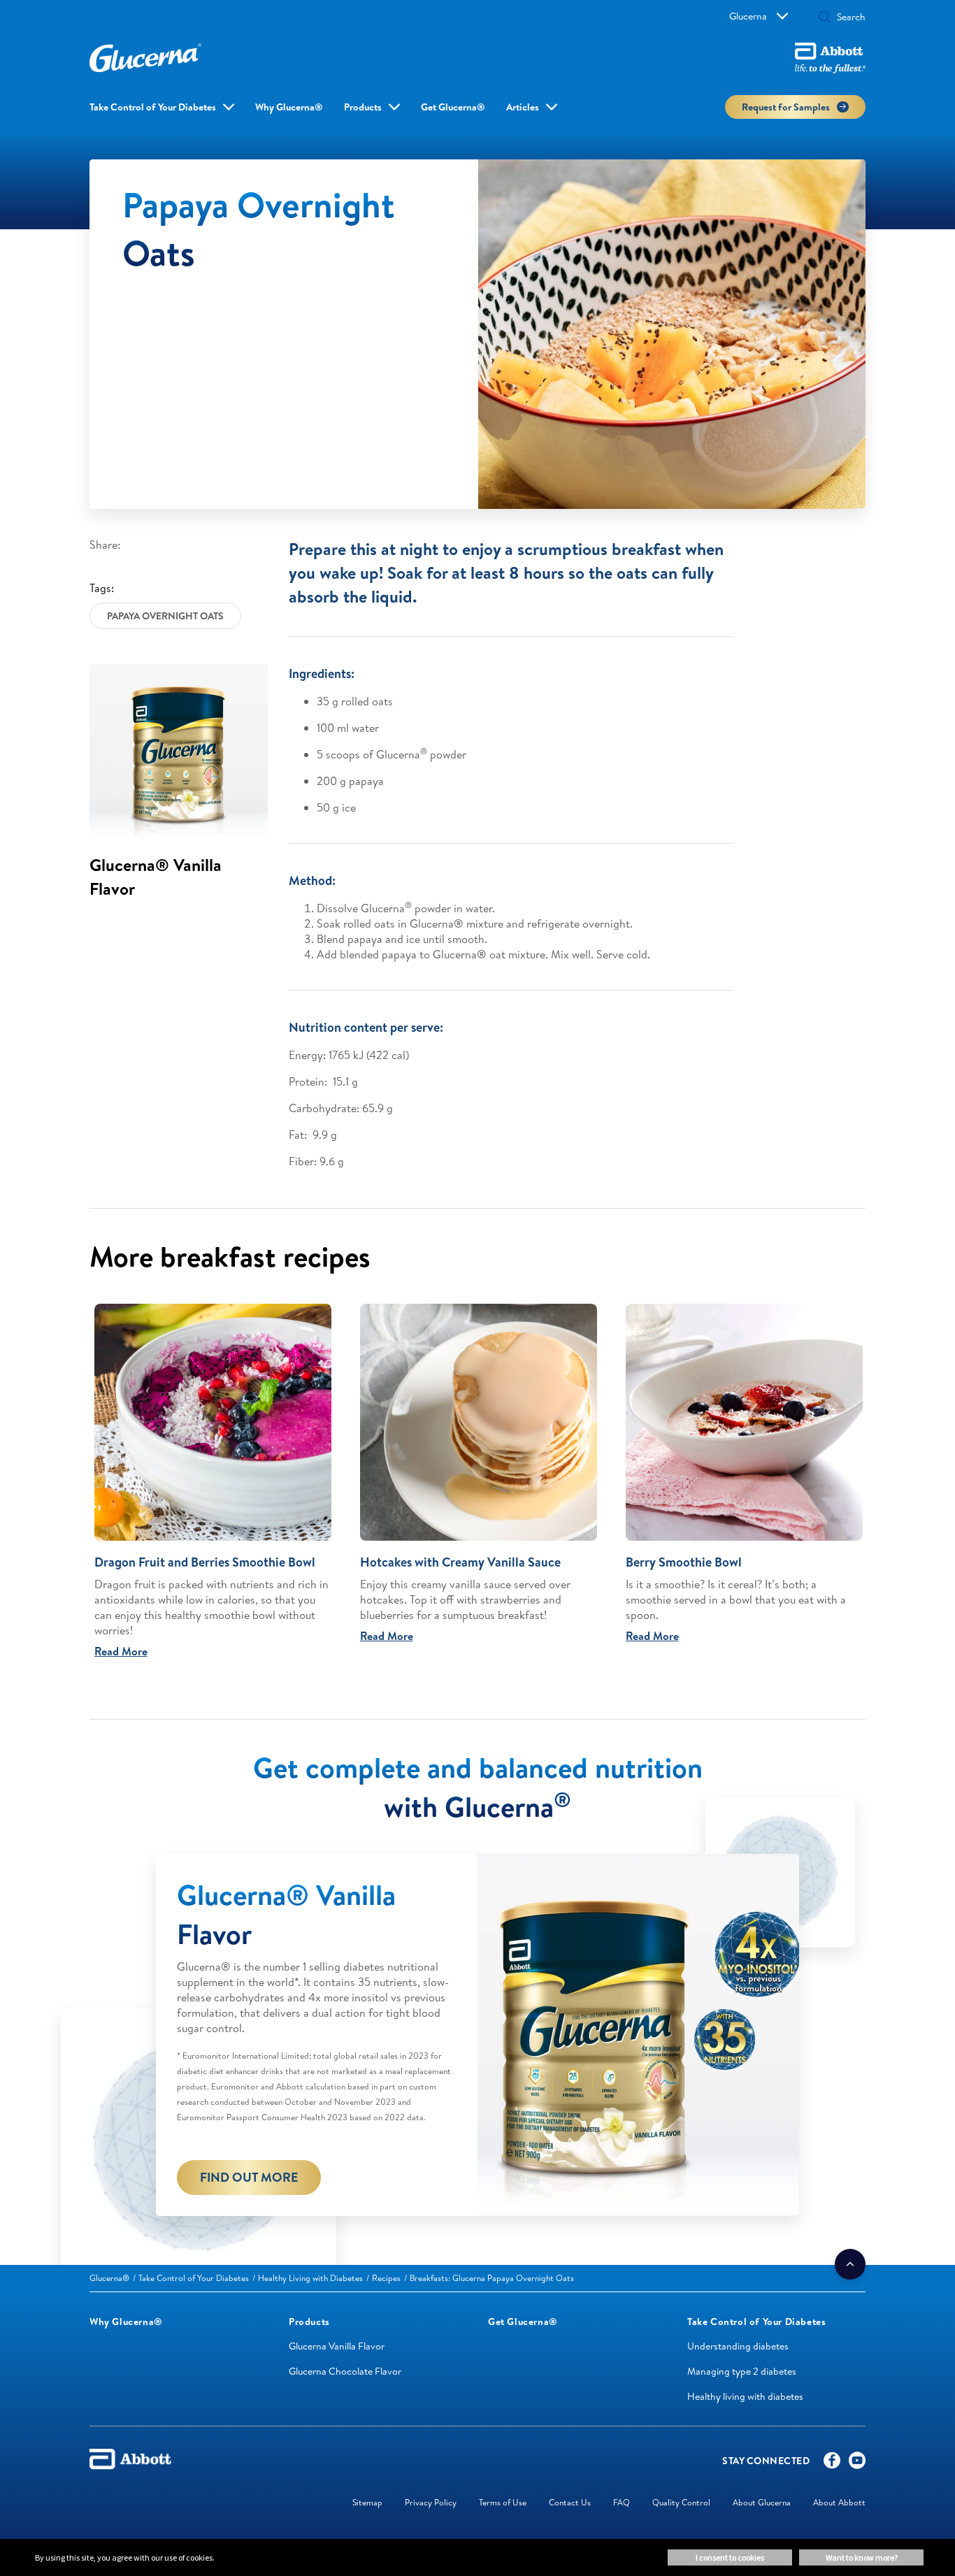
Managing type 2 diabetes (742, 2371)
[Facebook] (832, 2463)
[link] (109, 2278)
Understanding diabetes (738, 2346)
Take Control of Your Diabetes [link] (153, 107)
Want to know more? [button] (862, 2557)
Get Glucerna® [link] (453, 107)
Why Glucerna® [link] (289, 107)
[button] (824, 18)
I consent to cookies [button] (730, 2557)
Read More (121, 1651)
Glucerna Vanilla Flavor (337, 2346)
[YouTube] (857, 2463)
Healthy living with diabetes (745, 2396)
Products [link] (363, 107)
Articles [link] (523, 107)
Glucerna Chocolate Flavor (345, 2371)
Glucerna (748, 16)
